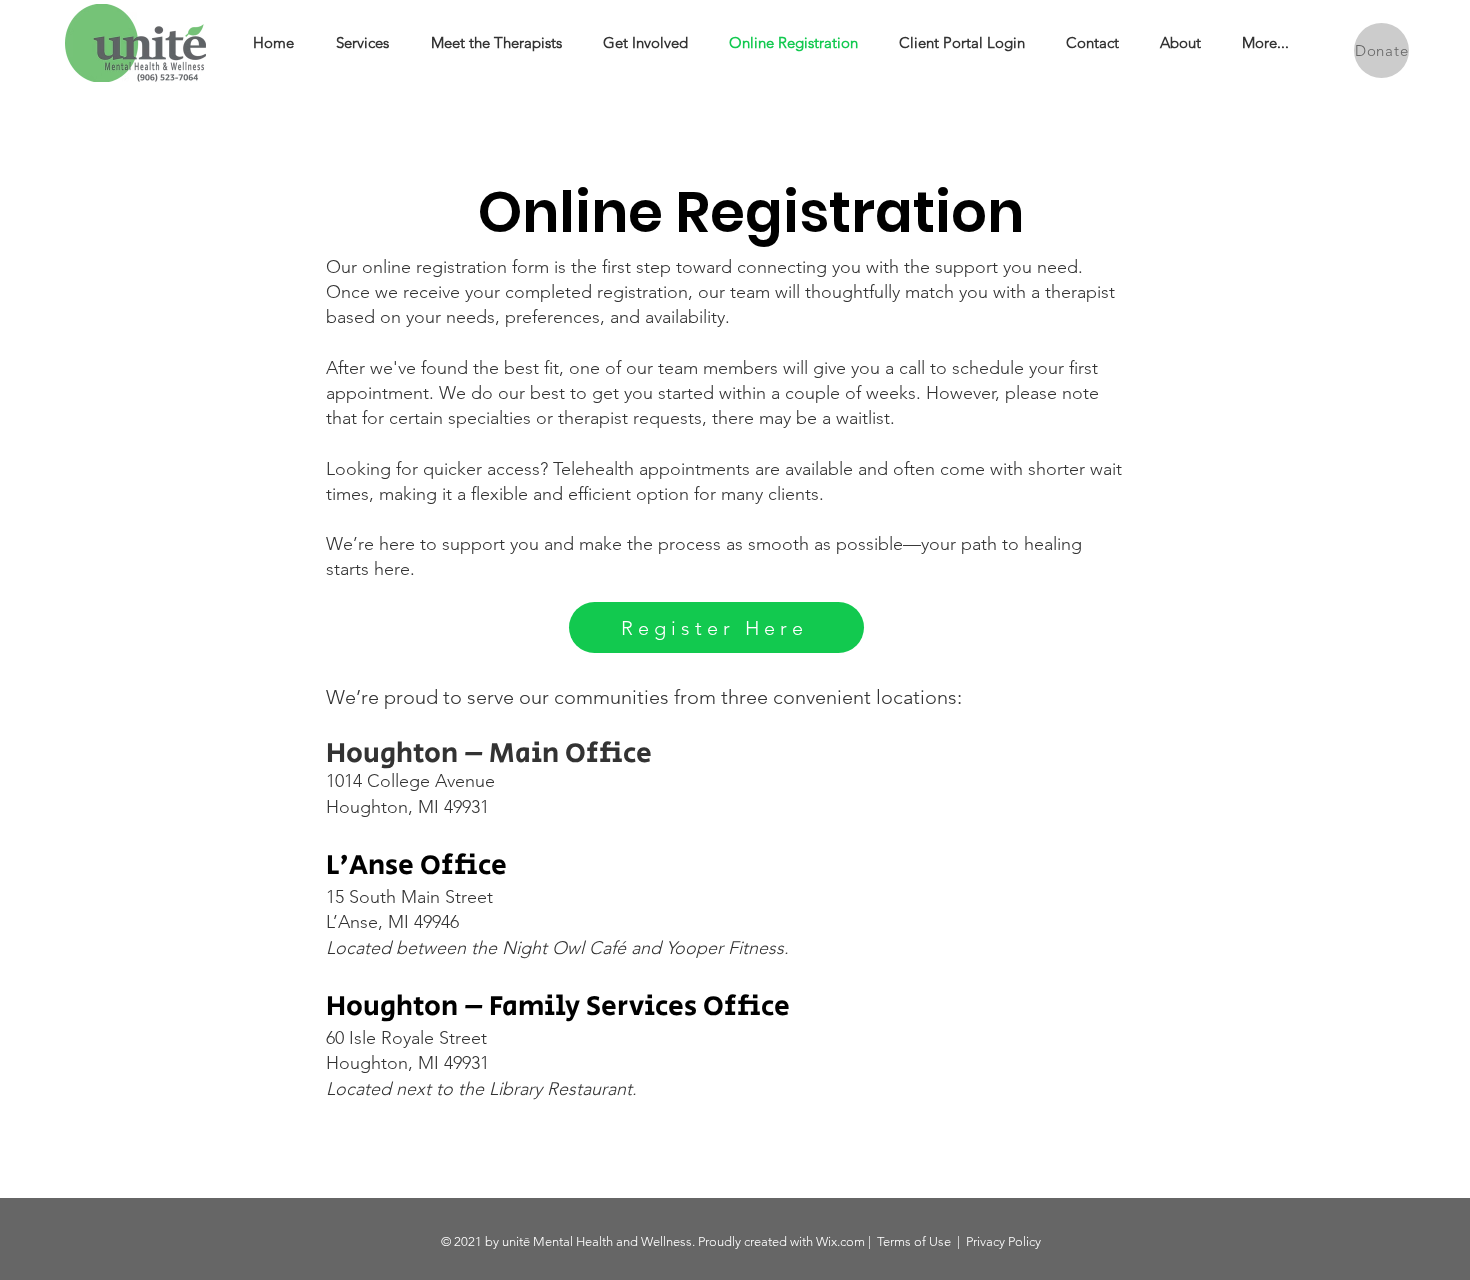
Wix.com (840, 1241)
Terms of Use (914, 1241)
